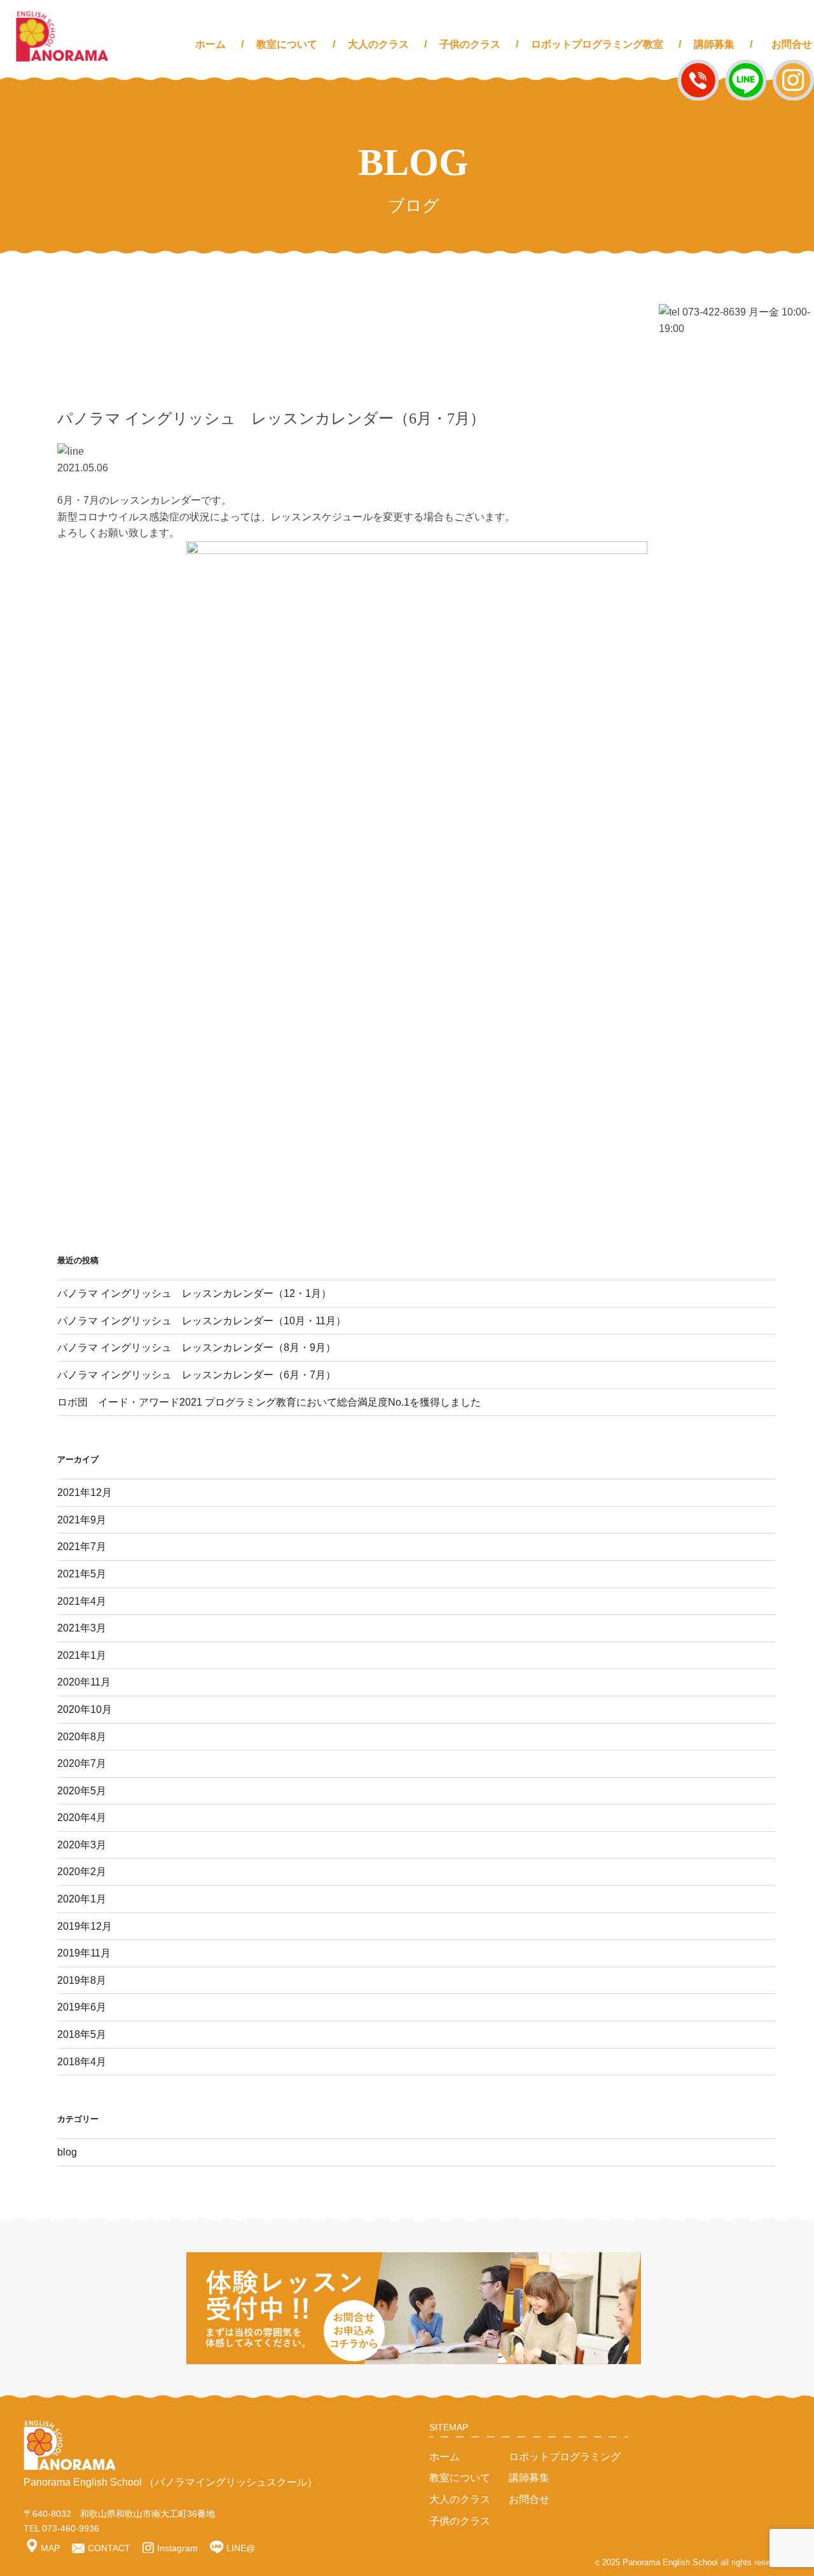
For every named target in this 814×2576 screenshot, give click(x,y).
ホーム (210, 44)
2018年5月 (82, 2034)
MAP (50, 2548)
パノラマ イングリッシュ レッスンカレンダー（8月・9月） (197, 1347)
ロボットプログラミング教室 (597, 44)
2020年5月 (82, 1791)
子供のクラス (470, 44)
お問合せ (792, 44)
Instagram (177, 2548)
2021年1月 (82, 1655)
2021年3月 (82, 1628)
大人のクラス (378, 44)
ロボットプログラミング (565, 2457)
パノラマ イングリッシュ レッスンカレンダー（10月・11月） (202, 1321)
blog (67, 2152)
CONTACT (109, 2548)
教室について (287, 44)
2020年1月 (82, 1899)
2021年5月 (82, 1574)
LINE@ (241, 2548)
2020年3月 (82, 1845)
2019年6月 (82, 2007)
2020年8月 (82, 1737)
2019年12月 (85, 1926)
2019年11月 (84, 1953)
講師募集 (714, 44)
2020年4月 (82, 1818)
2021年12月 (85, 1492)
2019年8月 (82, 1980)
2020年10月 (85, 1709)
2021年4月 (82, 1601)
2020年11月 (84, 1682)
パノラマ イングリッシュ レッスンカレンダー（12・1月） (194, 1293)
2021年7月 (82, 1547)
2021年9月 (82, 1520)
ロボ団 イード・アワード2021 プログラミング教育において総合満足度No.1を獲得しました (269, 1402)
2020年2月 (82, 1872)
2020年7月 (82, 1763)
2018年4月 (82, 2062)
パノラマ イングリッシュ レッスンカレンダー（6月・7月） (197, 1375)
